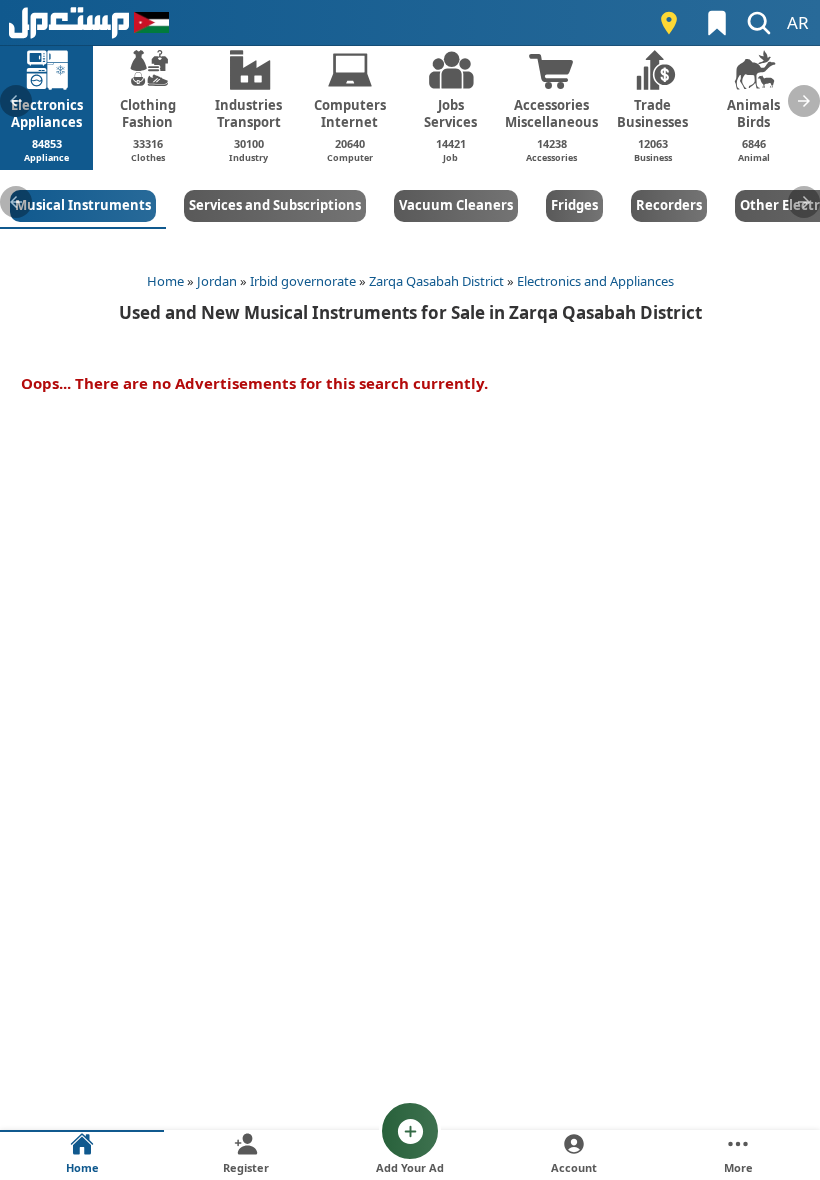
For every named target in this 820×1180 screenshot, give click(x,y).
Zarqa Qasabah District (436, 281)
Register (246, 1167)
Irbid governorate (303, 281)
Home (165, 281)
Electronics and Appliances (595, 281)
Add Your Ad (410, 1167)
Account (574, 1167)
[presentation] (16, 101)
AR (798, 22)
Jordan (217, 281)
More (738, 1167)
